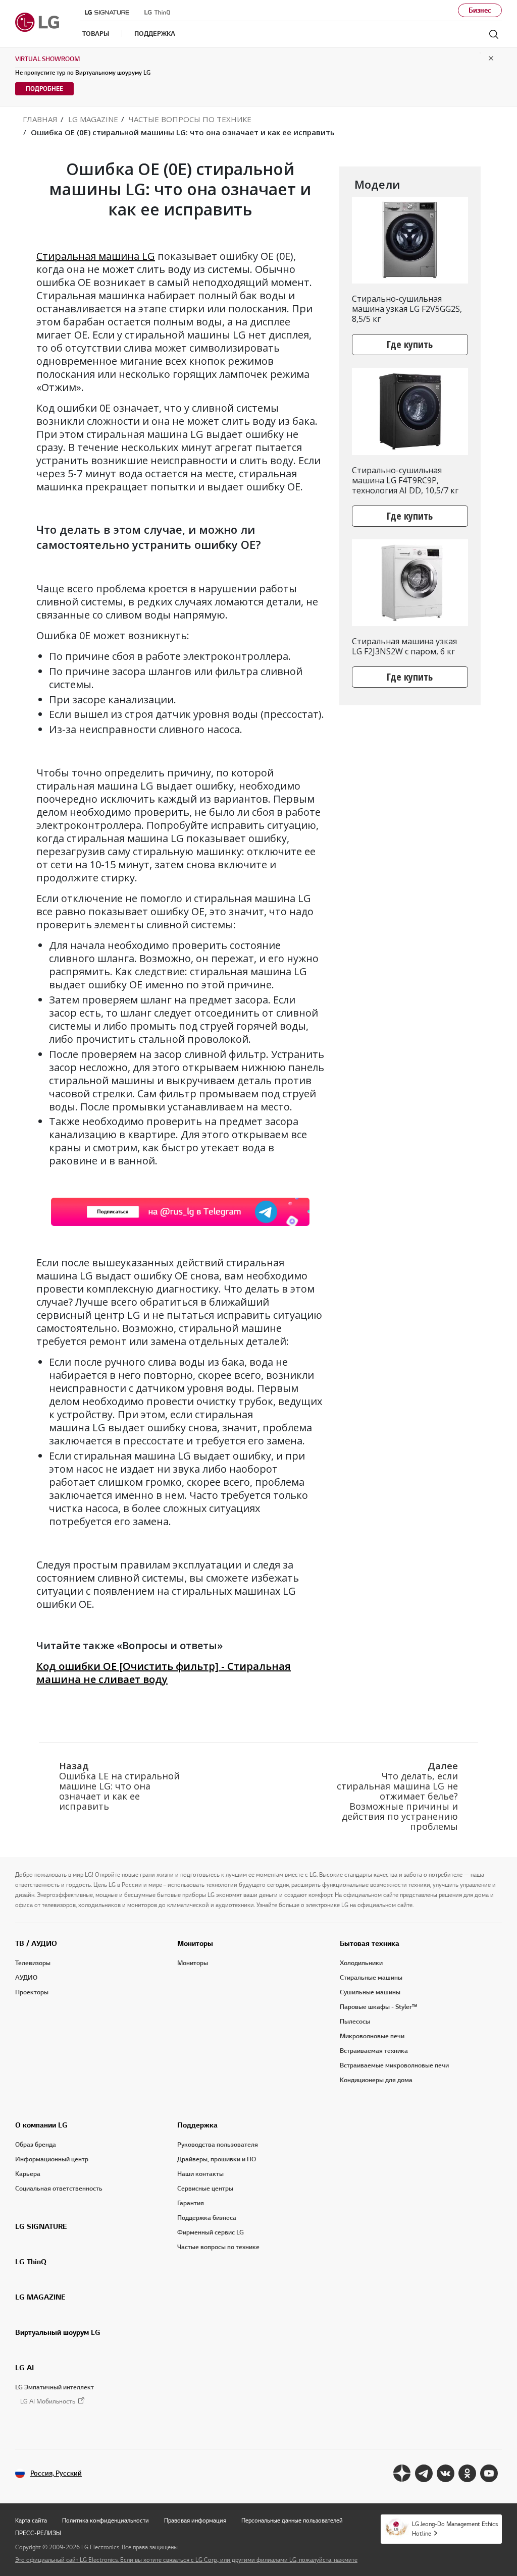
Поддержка (197, 2125)
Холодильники (361, 1963)
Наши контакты (200, 2174)
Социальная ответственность (59, 2189)
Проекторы (32, 1992)
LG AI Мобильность (48, 2402)
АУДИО (26, 1978)
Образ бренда (36, 2145)
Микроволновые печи (372, 2036)
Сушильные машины (370, 1992)
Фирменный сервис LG (211, 2232)
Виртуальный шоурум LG (58, 2332)
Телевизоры (33, 1963)
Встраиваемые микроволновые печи (394, 2065)
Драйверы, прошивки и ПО (217, 2159)
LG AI (24, 2368)
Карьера (28, 2174)
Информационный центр (52, 2159)
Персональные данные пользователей (292, 2520)
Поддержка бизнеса (207, 2218)
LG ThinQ (31, 2262)
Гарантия (191, 2203)
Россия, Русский (56, 2473)
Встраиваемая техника (374, 2051)
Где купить (410, 344)
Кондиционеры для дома (376, 2080)
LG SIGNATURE (41, 2226)
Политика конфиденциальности (106, 2520)
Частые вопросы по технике (218, 2247)
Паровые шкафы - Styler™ (379, 2007)
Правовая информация (195, 2520)
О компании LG (41, 2125)
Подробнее (44, 89)
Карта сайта (31, 2520)
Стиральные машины (371, 1978)
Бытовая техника (370, 1943)
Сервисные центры (205, 2189)
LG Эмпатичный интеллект (55, 2387)
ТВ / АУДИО (36, 1943)
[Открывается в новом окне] (402, 2473)
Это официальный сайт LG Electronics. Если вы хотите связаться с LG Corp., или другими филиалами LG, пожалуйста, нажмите (186, 2560)
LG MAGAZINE (40, 2297)
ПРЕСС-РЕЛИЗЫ (38, 2533)
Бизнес (480, 10)
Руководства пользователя (218, 2145)
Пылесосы (355, 2022)
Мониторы (195, 1943)
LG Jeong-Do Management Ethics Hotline (455, 2529)
